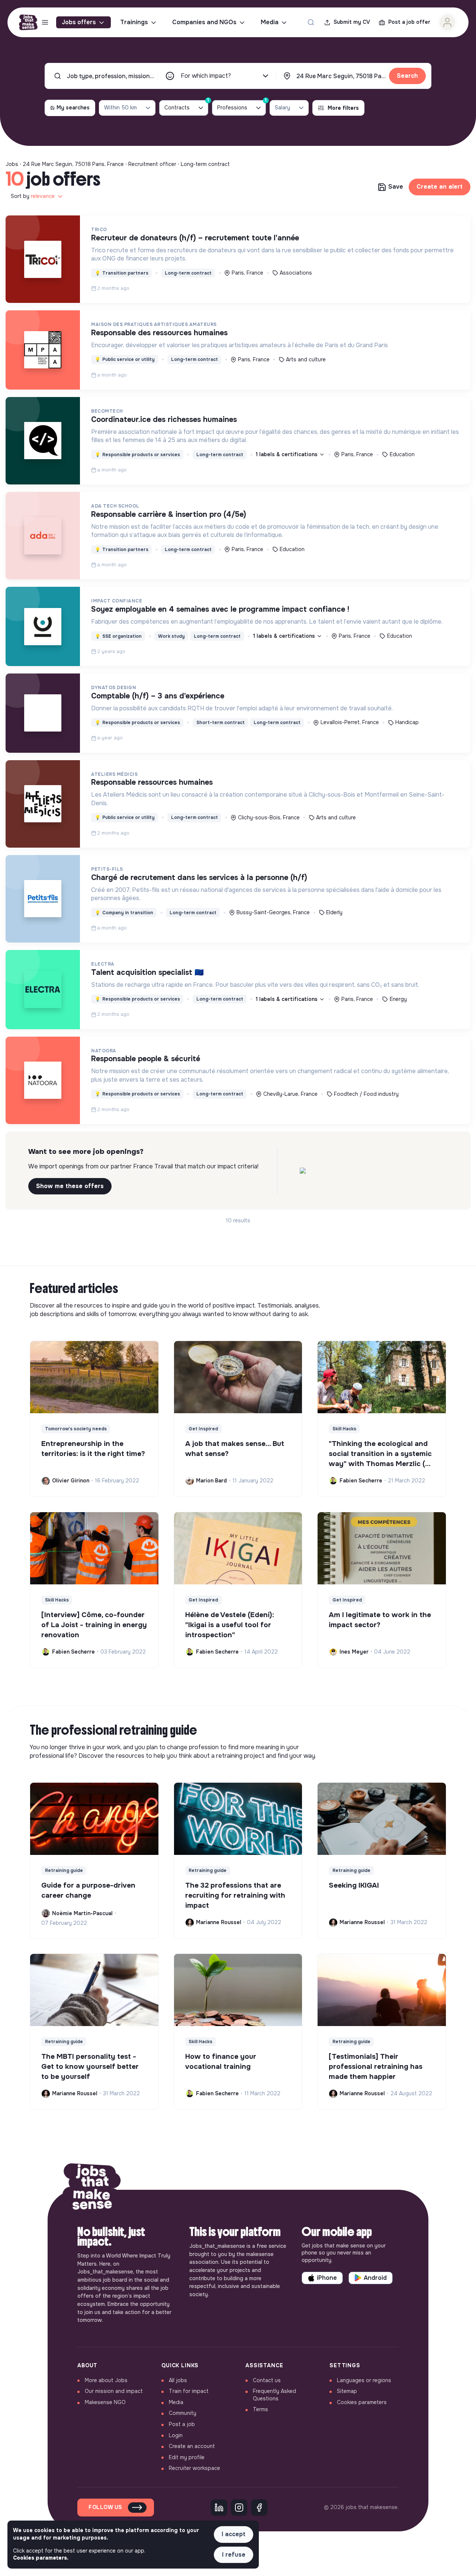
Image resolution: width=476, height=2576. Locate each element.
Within (120, 108)
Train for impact (189, 2391)
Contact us (267, 2380)
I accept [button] (234, 2534)
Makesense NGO (105, 2402)
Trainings (134, 22)
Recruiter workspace (194, 2468)
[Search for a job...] (311, 22)
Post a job (182, 2424)
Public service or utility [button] (125, 359)
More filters (343, 108)
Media (270, 22)
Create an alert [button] (440, 187)
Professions (242, 105)
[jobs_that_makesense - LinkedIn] (219, 2508)
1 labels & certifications (287, 454)
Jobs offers (79, 22)
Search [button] (407, 76)
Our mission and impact (114, 2391)
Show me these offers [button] (70, 1186)
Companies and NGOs (204, 22)
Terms (260, 2409)
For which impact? (206, 76)
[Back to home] (92, 2190)
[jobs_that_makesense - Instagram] (239, 2508)
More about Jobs (106, 2380)
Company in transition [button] (124, 913)
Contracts (186, 105)
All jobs (178, 2380)
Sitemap (347, 2391)
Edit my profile (187, 2457)
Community (183, 2413)
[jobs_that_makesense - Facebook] (259, 2508)
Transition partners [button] (122, 273)
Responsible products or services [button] (137, 455)
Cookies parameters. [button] (41, 2558)
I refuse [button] (234, 2555)
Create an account (192, 2446)
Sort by (33, 196)
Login (176, 2435)
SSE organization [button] (118, 636)
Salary (282, 108)
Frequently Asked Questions (274, 2395)
